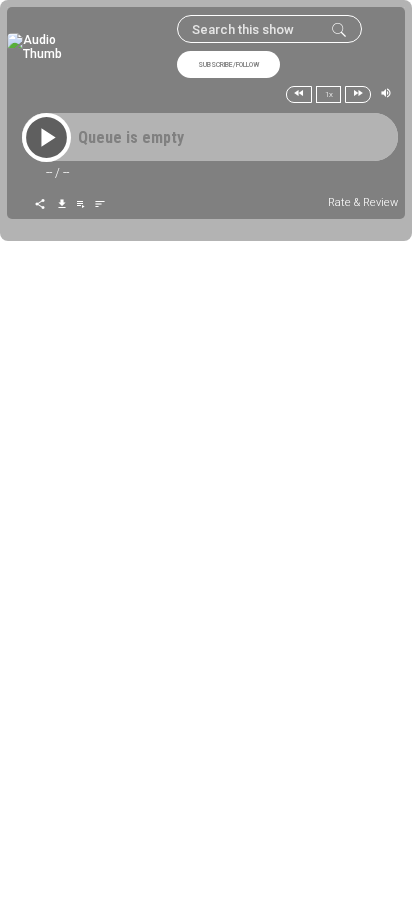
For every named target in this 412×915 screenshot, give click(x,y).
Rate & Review (363, 202)
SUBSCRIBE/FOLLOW (228, 65)
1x (329, 94)
